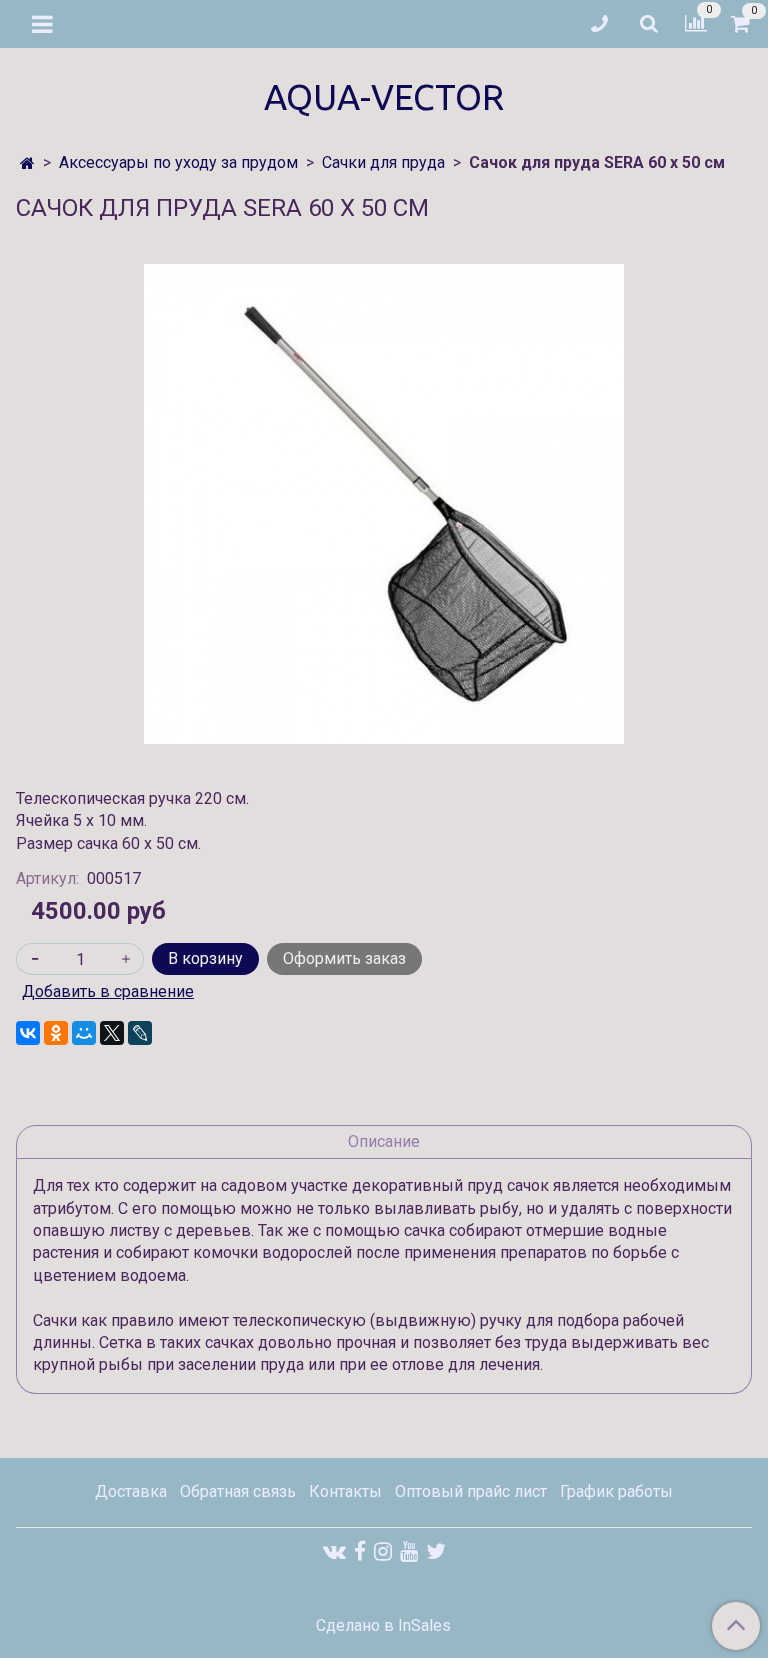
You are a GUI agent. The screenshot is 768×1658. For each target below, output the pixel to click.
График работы (616, 1491)
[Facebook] (360, 1551)
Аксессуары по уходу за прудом (178, 162)
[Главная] (27, 163)
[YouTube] (409, 1551)
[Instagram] (383, 1551)
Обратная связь (238, 1491)
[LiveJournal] (140, 1033)
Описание (384, 1141)
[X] (112, 1033)
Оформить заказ (344, 958)
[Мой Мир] (84, 1033)
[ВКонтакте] (28, 1033)
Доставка (131, 1491)
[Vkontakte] (334, 1551)
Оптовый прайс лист (471, 1491)
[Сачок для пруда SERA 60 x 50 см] (384, 504)
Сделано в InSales (383, 1626)
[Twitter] (436, 1551)
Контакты (345, 1491)
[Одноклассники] (56, 1033)
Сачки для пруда (383, 162)
